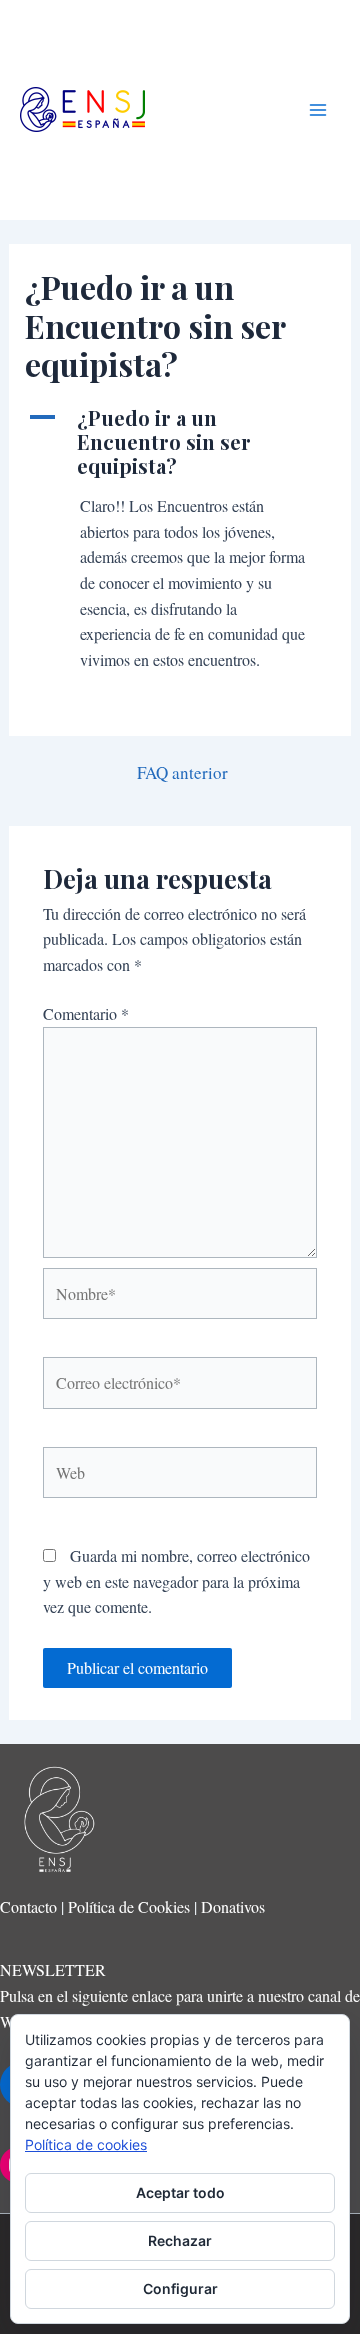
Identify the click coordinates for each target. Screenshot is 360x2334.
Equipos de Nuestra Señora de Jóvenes (211, 109)
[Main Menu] (318, 110)
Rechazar (180, 2240)
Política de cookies (86, 2144)
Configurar (180, 2288)
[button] (180, 442)
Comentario (86, 1013)
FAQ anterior (182, 772)
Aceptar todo (180, 2192)
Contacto (28, 1906)
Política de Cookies (129, 1906)
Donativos (233, 1906)
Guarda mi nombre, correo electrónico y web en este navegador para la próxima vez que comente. (176, 1581)
